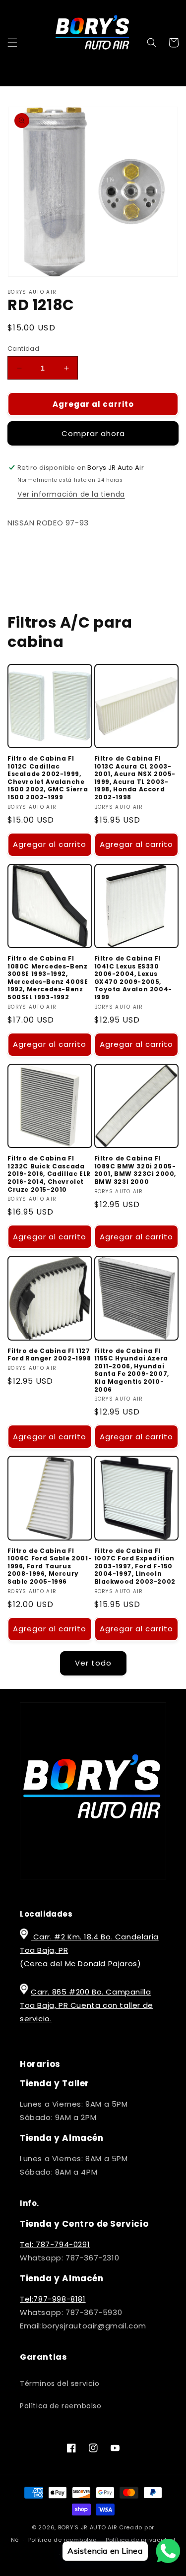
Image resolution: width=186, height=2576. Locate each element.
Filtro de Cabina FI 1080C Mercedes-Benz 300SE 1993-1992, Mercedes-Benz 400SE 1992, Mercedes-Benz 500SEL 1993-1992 (48, 978)
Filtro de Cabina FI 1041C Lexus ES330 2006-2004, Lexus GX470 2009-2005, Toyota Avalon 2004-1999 (133, 978)
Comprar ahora (93, 433)
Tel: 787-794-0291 (55, 2244)
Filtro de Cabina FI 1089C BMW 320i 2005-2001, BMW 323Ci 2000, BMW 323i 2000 (135, 1170)
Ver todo (93, 1663)
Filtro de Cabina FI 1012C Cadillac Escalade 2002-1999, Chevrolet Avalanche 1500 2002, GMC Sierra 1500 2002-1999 (48, 778)
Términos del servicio (60, 2383)
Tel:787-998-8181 (53, 2299)
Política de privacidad (140, 2540)
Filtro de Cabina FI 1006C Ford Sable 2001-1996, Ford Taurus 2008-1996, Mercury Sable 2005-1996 (50, 1566)
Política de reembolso (61, 2406)
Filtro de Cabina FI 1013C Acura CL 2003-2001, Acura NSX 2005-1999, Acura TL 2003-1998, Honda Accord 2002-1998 (135, 778)
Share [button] (30, 552)
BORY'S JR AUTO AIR (89, 2527)
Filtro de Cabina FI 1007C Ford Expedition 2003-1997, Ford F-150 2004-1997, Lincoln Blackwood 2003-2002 (135, 1566)
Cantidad (23, 349)
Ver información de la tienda (71, 494)
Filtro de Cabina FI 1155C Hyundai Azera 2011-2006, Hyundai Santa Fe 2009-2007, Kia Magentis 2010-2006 (132, 1370)
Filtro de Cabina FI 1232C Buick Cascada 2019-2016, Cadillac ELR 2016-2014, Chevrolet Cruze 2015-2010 (49, 1174)
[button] (12, 43)
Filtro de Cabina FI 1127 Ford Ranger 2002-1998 (49, 1355)
